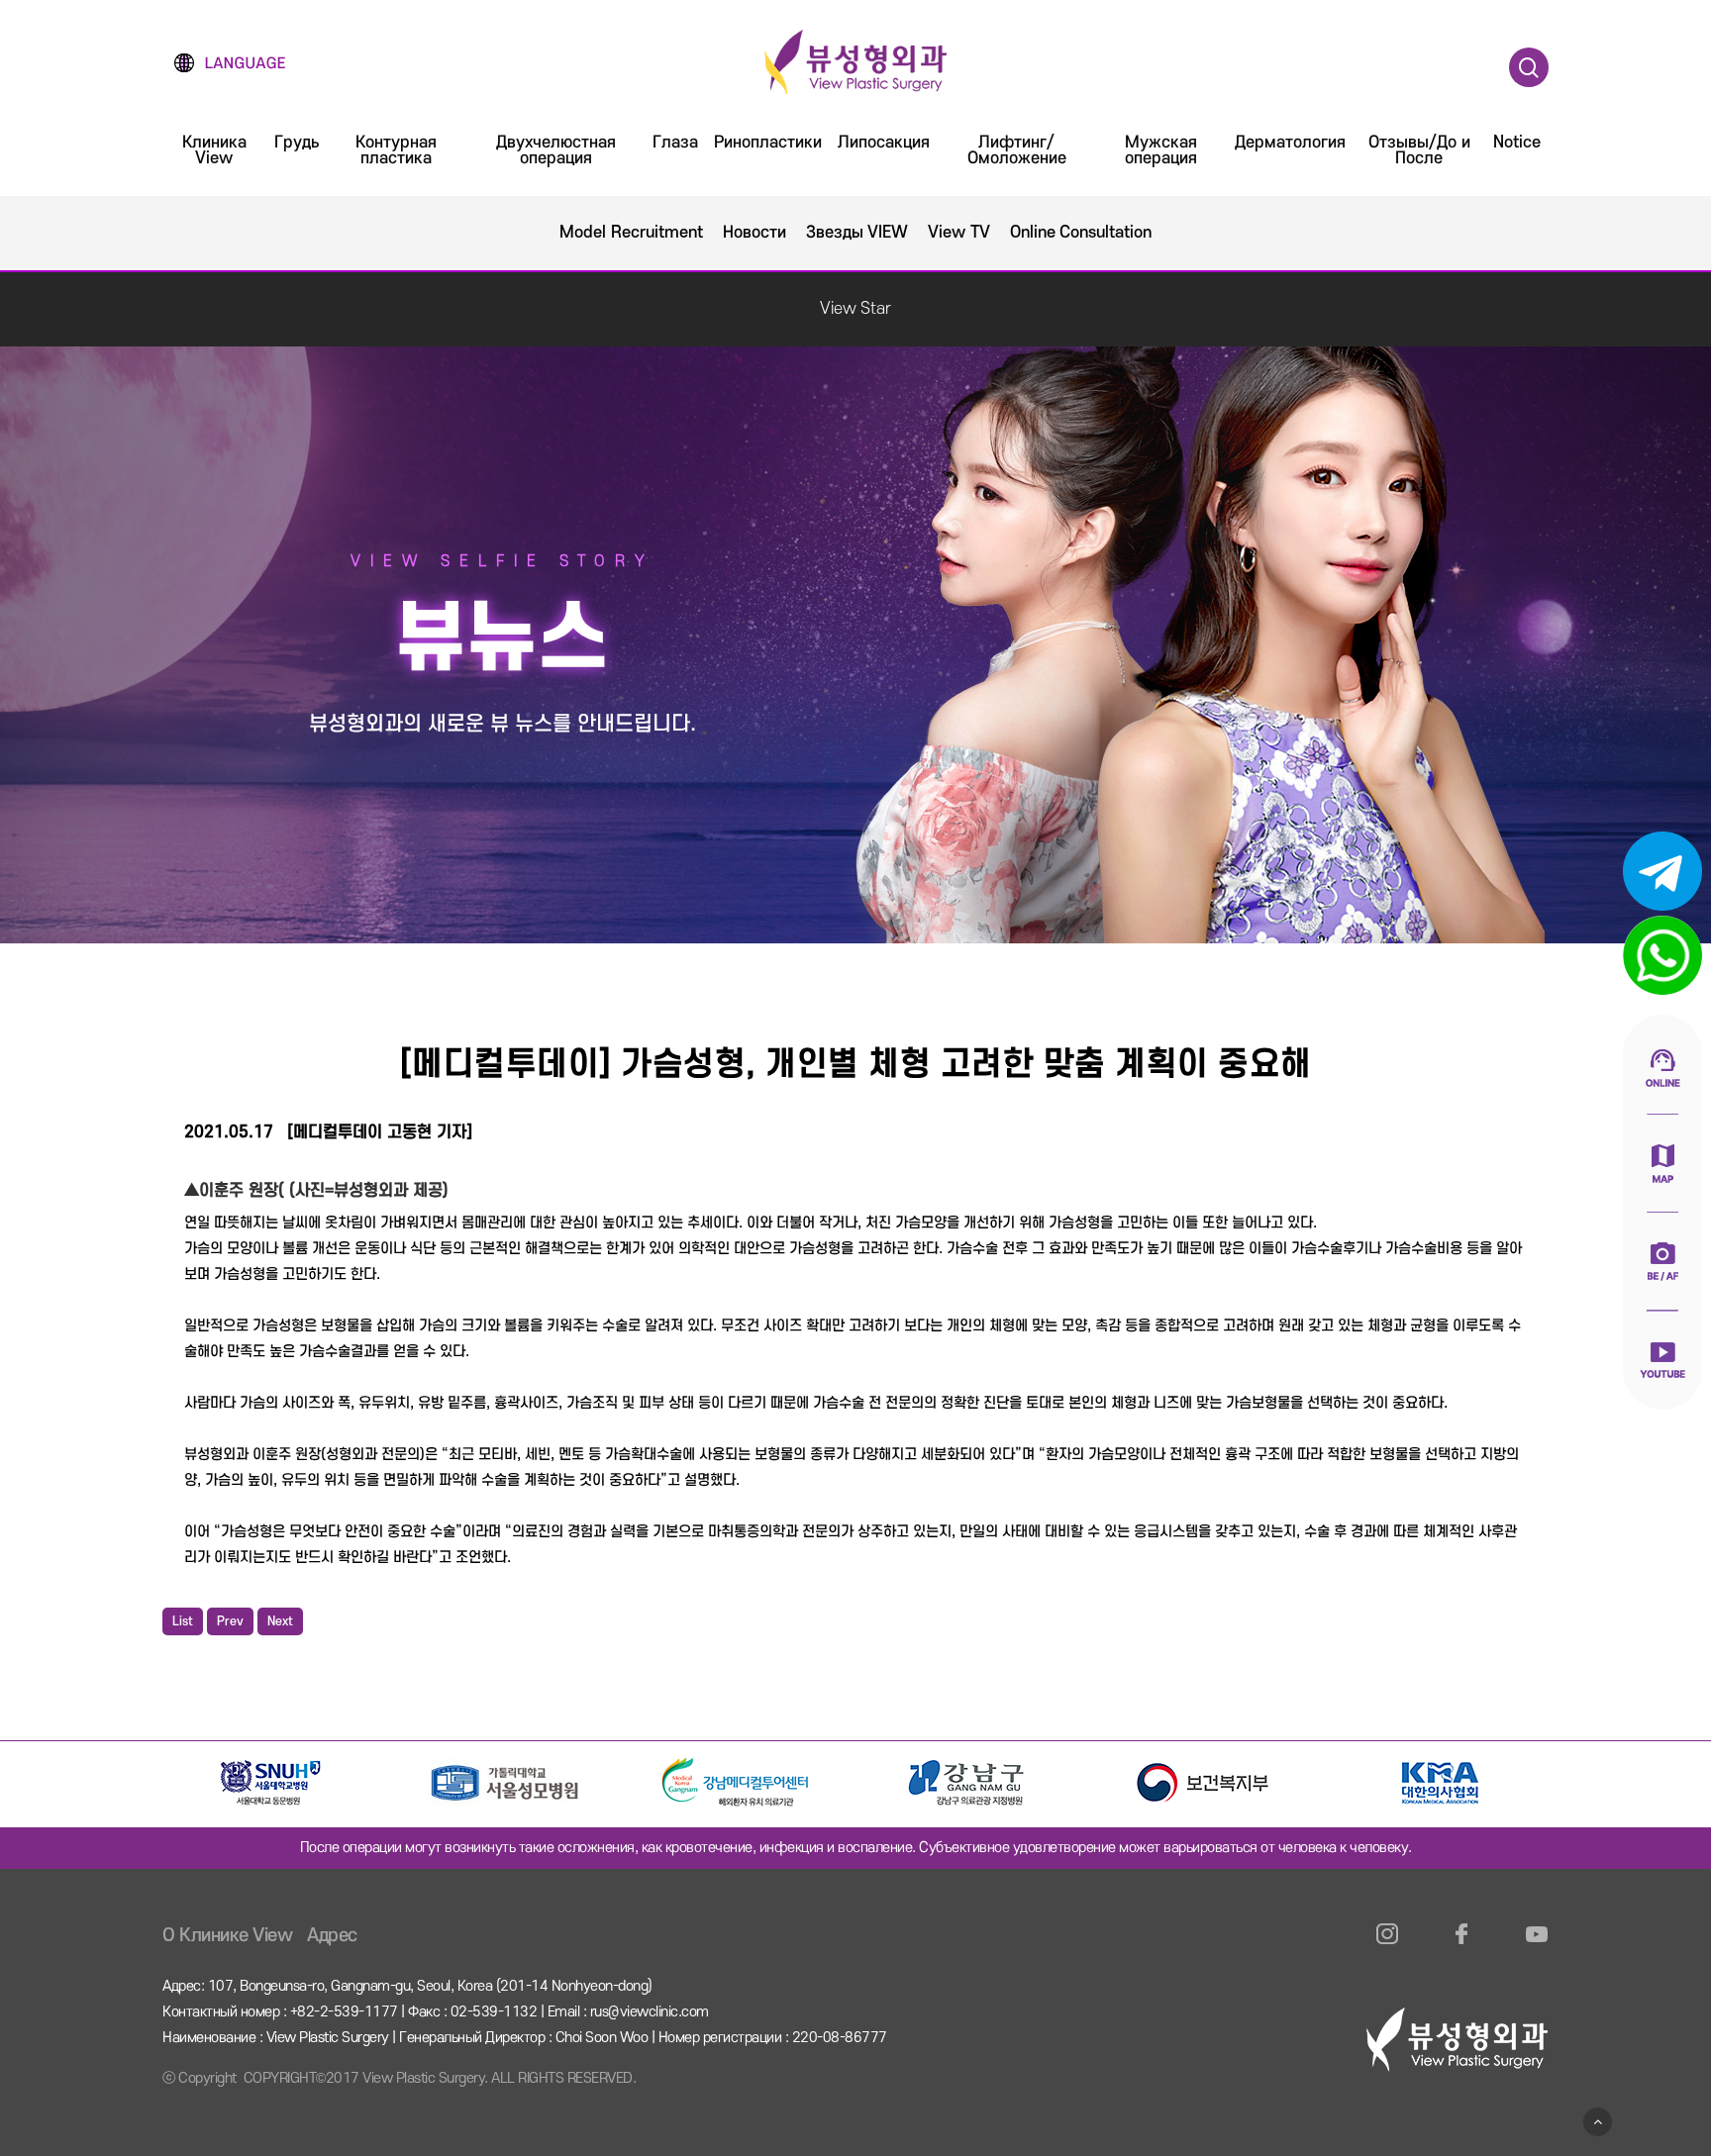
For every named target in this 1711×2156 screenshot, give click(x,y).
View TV (959, 233)
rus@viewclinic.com (650, 2012)
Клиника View (214, 151)
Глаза (675, 143)
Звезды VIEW (857, 233)
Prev (230, 1621)
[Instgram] (1388, 1946)
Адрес (332, 1936)
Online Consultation (1081, 233)
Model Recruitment (631, 233)
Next (280, 1621)
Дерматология (1290, 143)
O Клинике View (227, 1936)
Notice (1517, 143)
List (183, 1621)
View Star (856, 309)
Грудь (297, 143)
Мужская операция (1161, 151)
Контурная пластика (396, 151)
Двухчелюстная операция (556, 151)
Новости (755, 233)
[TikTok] (1536, 1946)
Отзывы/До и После (1419, 151)
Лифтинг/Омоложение (1017, 151)
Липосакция (884, 143)
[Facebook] (1462, 1946)
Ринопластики (768, 143)
